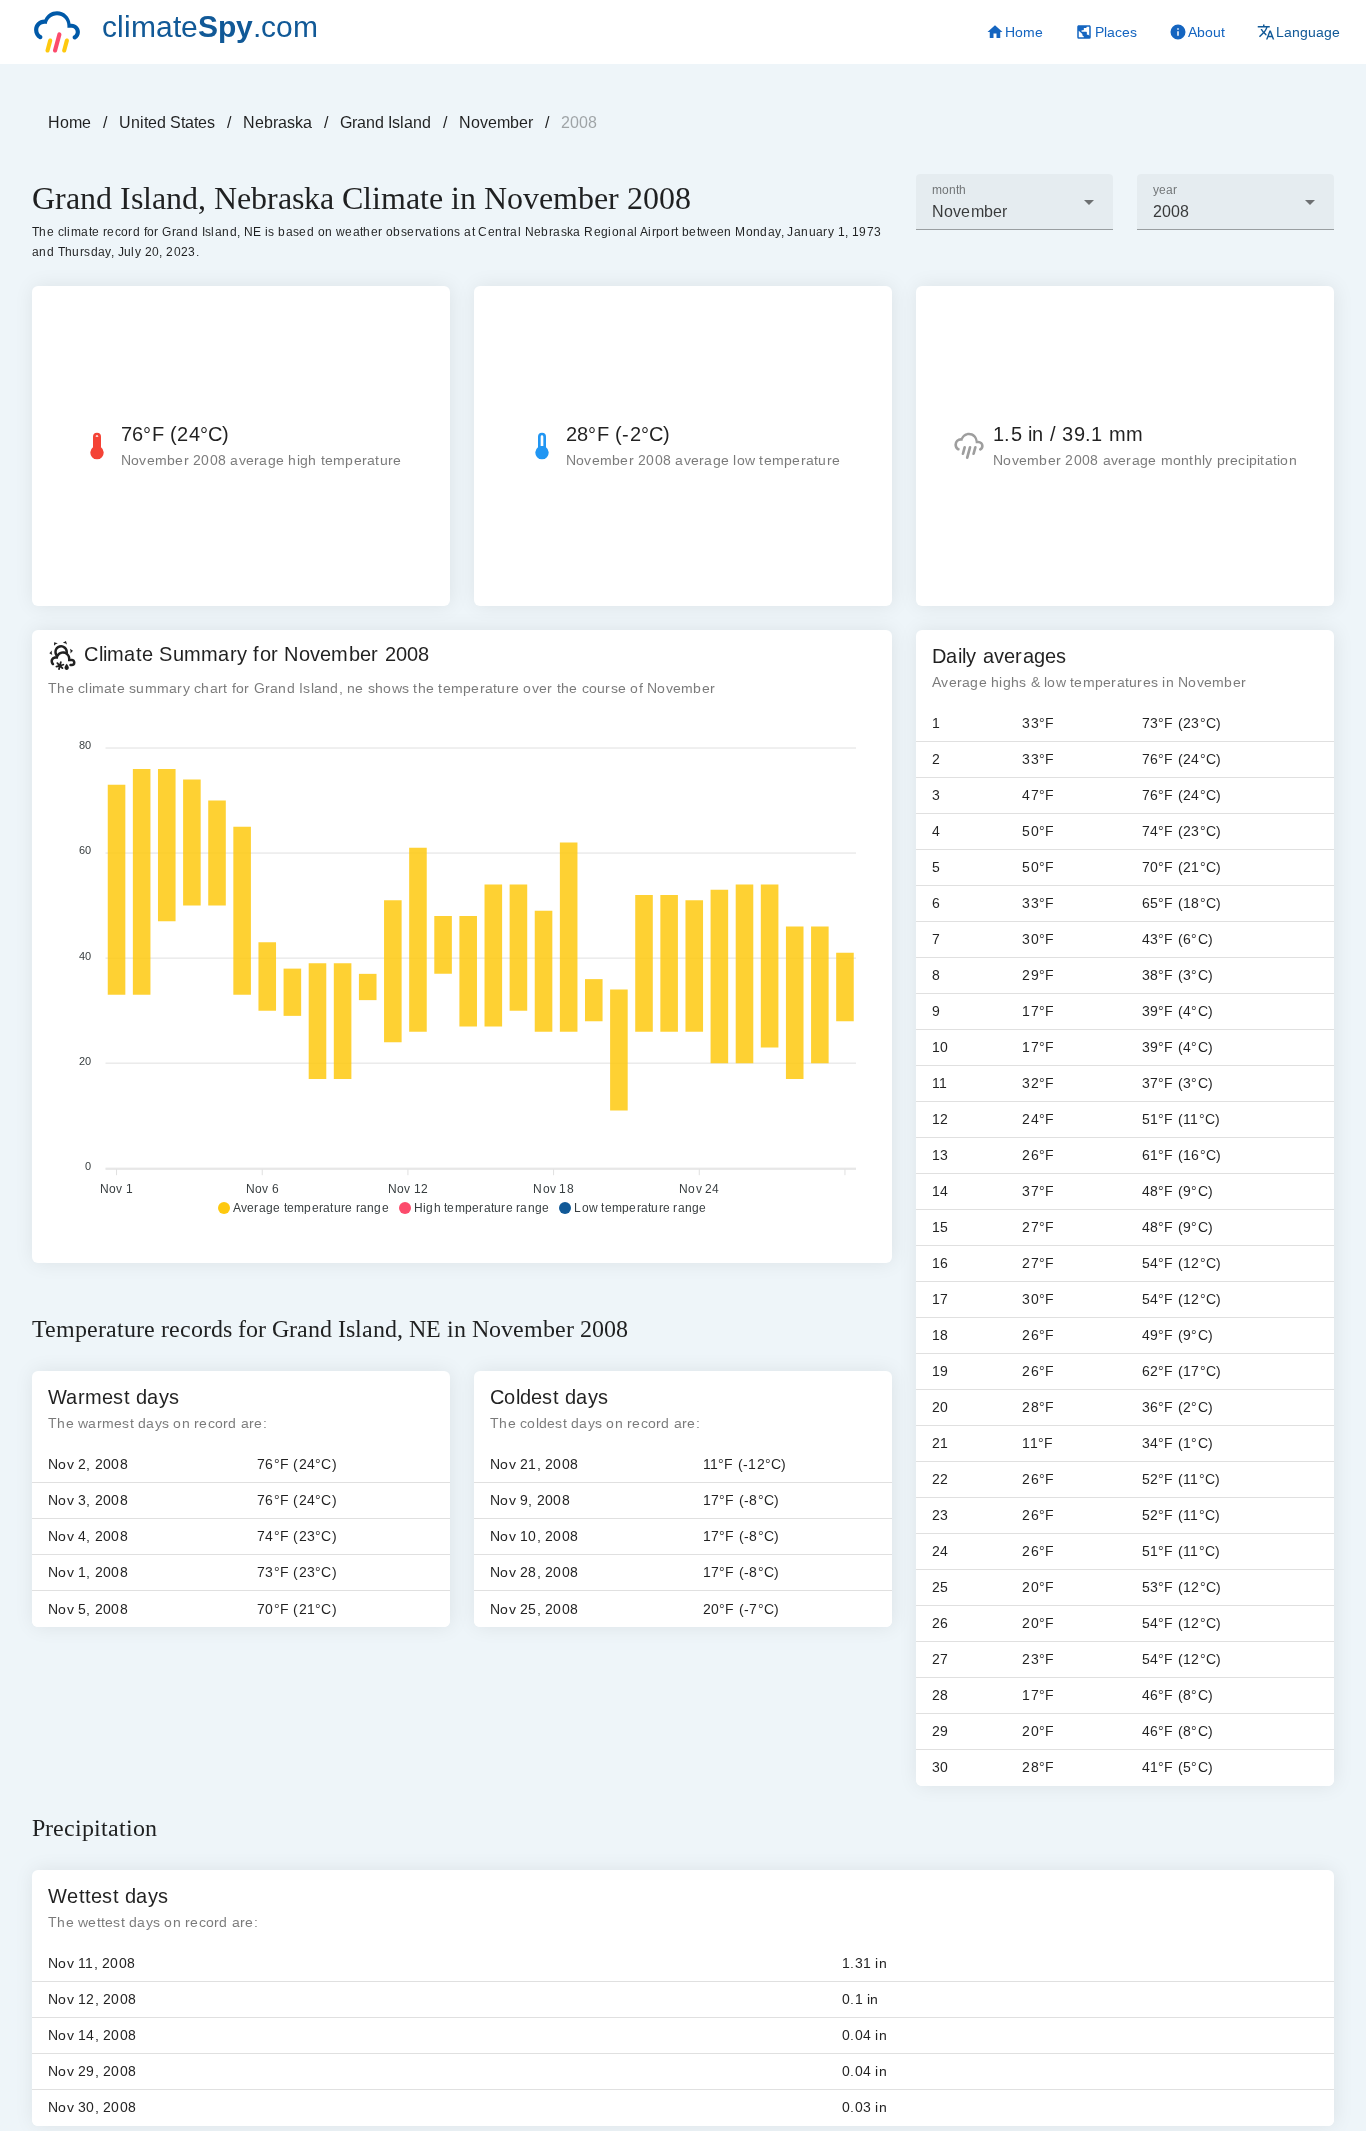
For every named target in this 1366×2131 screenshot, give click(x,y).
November (496, 122)
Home (69, 122)
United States (167, 122)
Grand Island (385, 122)
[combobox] (1014, 202)
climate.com (210, 26)
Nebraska (277, 122)
